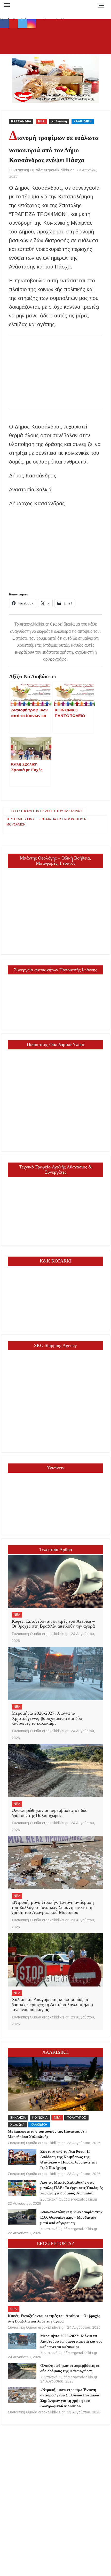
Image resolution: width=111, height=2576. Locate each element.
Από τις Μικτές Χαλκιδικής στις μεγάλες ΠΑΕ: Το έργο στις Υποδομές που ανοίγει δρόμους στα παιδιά (72, 2188)
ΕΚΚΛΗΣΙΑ (18, 2118)
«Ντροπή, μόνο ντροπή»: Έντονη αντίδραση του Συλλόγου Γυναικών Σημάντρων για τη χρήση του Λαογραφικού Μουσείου (53, 1907)
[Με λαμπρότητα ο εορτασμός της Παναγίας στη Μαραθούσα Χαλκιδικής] (55, 2084)
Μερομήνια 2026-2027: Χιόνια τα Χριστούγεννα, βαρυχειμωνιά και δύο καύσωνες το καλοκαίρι (47, 1718)
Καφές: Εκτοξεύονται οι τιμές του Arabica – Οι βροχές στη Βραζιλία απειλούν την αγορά (53, 1624)
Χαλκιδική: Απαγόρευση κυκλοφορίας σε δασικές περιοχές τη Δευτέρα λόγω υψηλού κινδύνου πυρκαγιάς (52, 2005)
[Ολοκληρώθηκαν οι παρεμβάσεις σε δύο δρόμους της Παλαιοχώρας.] (55, 1771)
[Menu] (6, 5)
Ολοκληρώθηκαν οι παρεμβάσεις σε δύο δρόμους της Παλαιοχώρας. (50, 1813)
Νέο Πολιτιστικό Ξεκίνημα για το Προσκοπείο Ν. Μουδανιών (47, 822)
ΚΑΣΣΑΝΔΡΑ (21, 121)
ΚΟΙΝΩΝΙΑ (40, 2118)
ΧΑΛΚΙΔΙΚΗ (83, 121)
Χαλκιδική (59, 121)
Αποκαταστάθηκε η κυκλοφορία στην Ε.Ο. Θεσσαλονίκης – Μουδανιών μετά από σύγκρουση (71, 2217)
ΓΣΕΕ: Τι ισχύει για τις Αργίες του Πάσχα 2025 (47, 811)
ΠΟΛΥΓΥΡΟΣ (76, 2118)
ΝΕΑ (41, 121)
